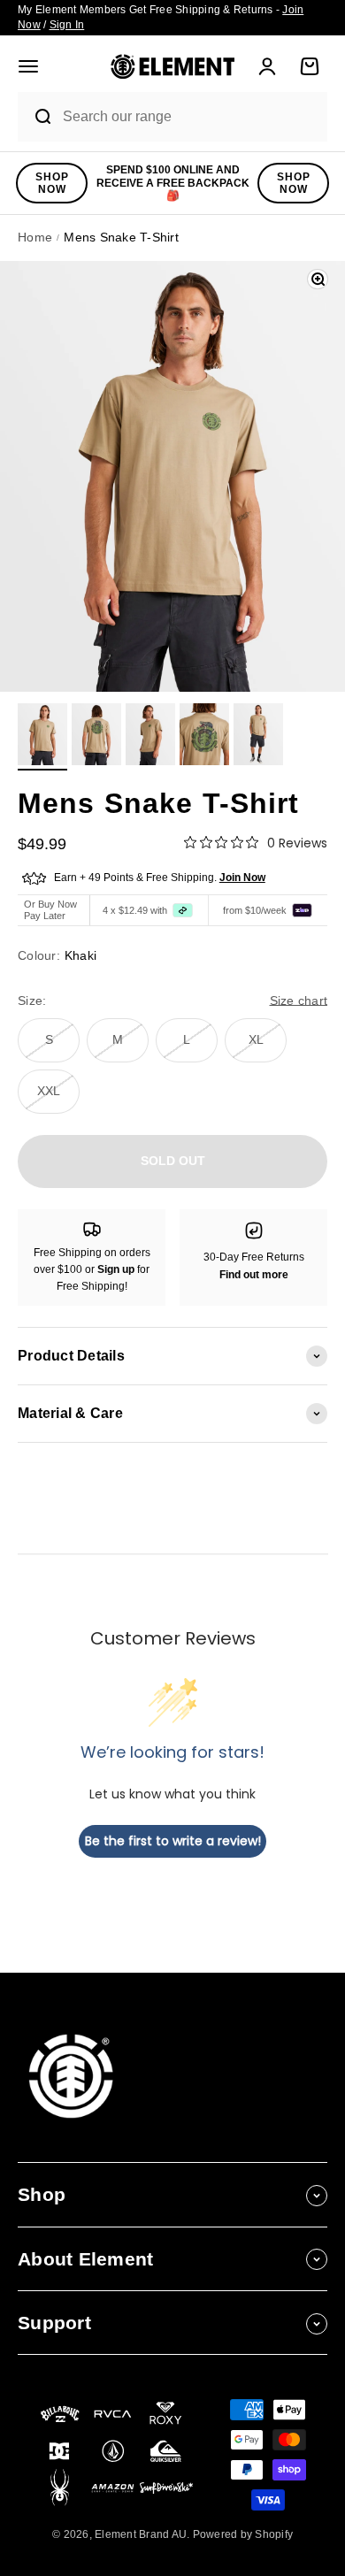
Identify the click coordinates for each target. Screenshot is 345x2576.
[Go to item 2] (96, 737)
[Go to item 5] (258, 737)
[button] (28, 66)
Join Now (242, 878)
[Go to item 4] (204, 737)
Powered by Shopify (243, 2534)
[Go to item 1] (42, 737)
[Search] (35, 117)
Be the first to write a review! (173, 1841)
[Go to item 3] (150, 737)
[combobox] (190, 117)
